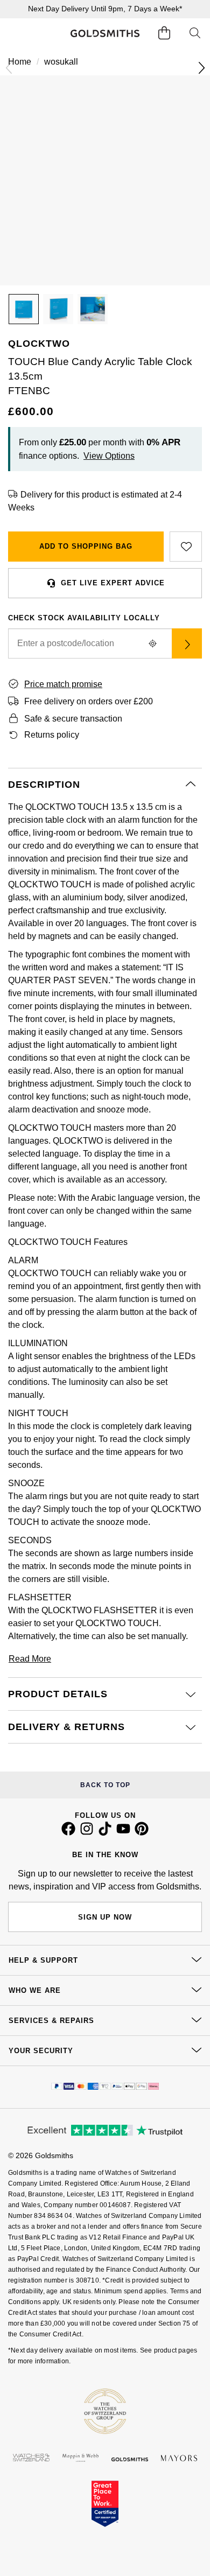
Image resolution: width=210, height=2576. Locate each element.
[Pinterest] (142, 1833)
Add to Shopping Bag (86, 546)
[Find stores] (187, 643)
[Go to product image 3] (93, 309)
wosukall (61, 62)
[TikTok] (105, 1833)
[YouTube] (123, 1833)
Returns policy (52, 735)
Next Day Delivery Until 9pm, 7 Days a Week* (105, 9)
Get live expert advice (113, 583)
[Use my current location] (152, 643)
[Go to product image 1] (24, 309)
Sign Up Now (105, 1917)
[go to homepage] (105, 33)
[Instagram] (87, 1833)
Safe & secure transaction (73, 719)
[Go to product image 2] (58, 309)
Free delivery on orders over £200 (89, 701)
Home (20, 62)
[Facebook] (68, 1833)
